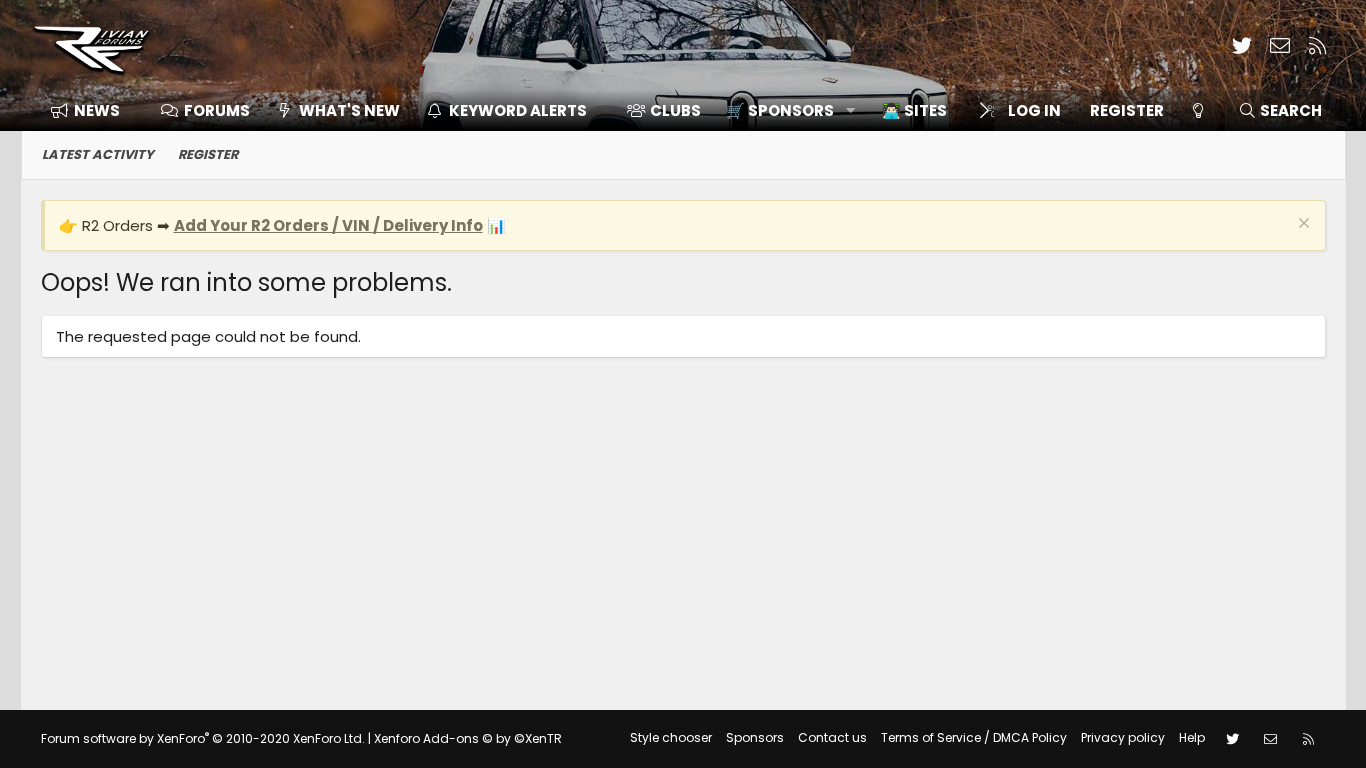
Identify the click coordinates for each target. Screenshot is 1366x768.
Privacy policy (1123, 737)
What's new (349, 110)
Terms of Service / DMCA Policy (974, 737)
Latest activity (98, 154)
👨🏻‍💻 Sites (914, 110)
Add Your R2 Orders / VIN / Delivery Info (328, 225)
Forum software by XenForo (203, 738)
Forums (217, 110)
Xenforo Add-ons (468, 738)
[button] (783, 110)
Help (1192, 737)
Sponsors (755, 737)
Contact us (832, 737)
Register (208, 154)
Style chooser (671, 737)
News (97, 110)
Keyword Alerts (518, 110)
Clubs (675, 110)
